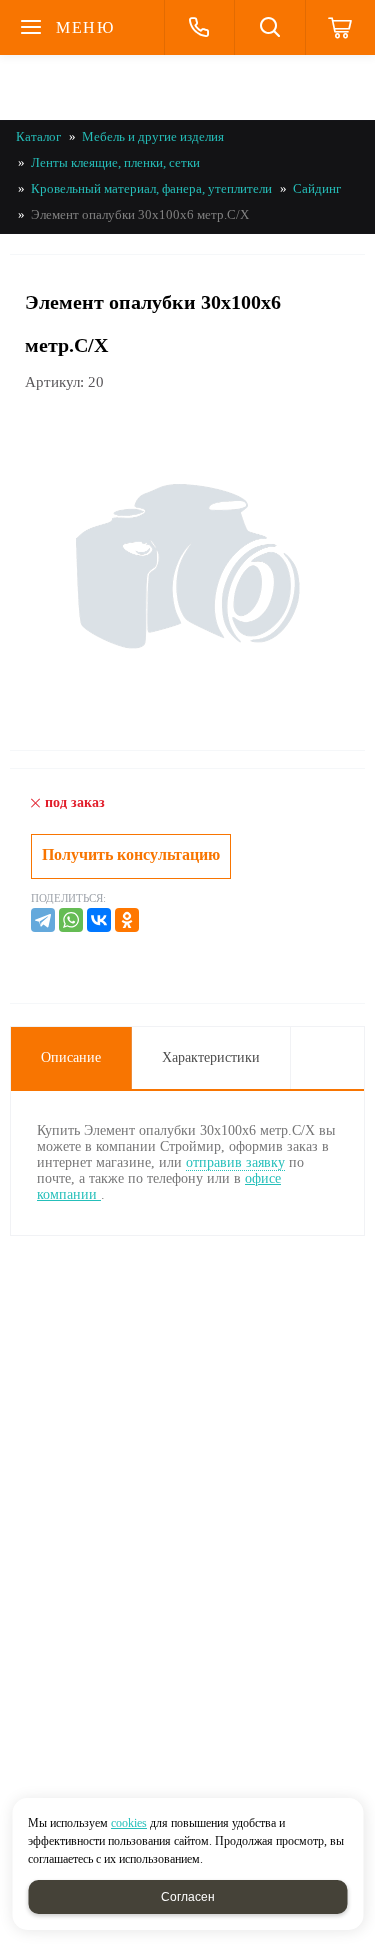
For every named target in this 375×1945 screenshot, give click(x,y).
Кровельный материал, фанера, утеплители (151, 188)
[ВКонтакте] (99, 920)
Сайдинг (317, 188)
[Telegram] (43, 920)
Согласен (188, 1897)
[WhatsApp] (71, 920)
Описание (71, 1057)
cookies (129, 1823)
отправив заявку (235, 1162)
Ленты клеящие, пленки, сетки (115, 162)
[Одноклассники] (127, 920)
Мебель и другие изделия (153, 136)
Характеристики (211, 1057)
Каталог (38, 136)
